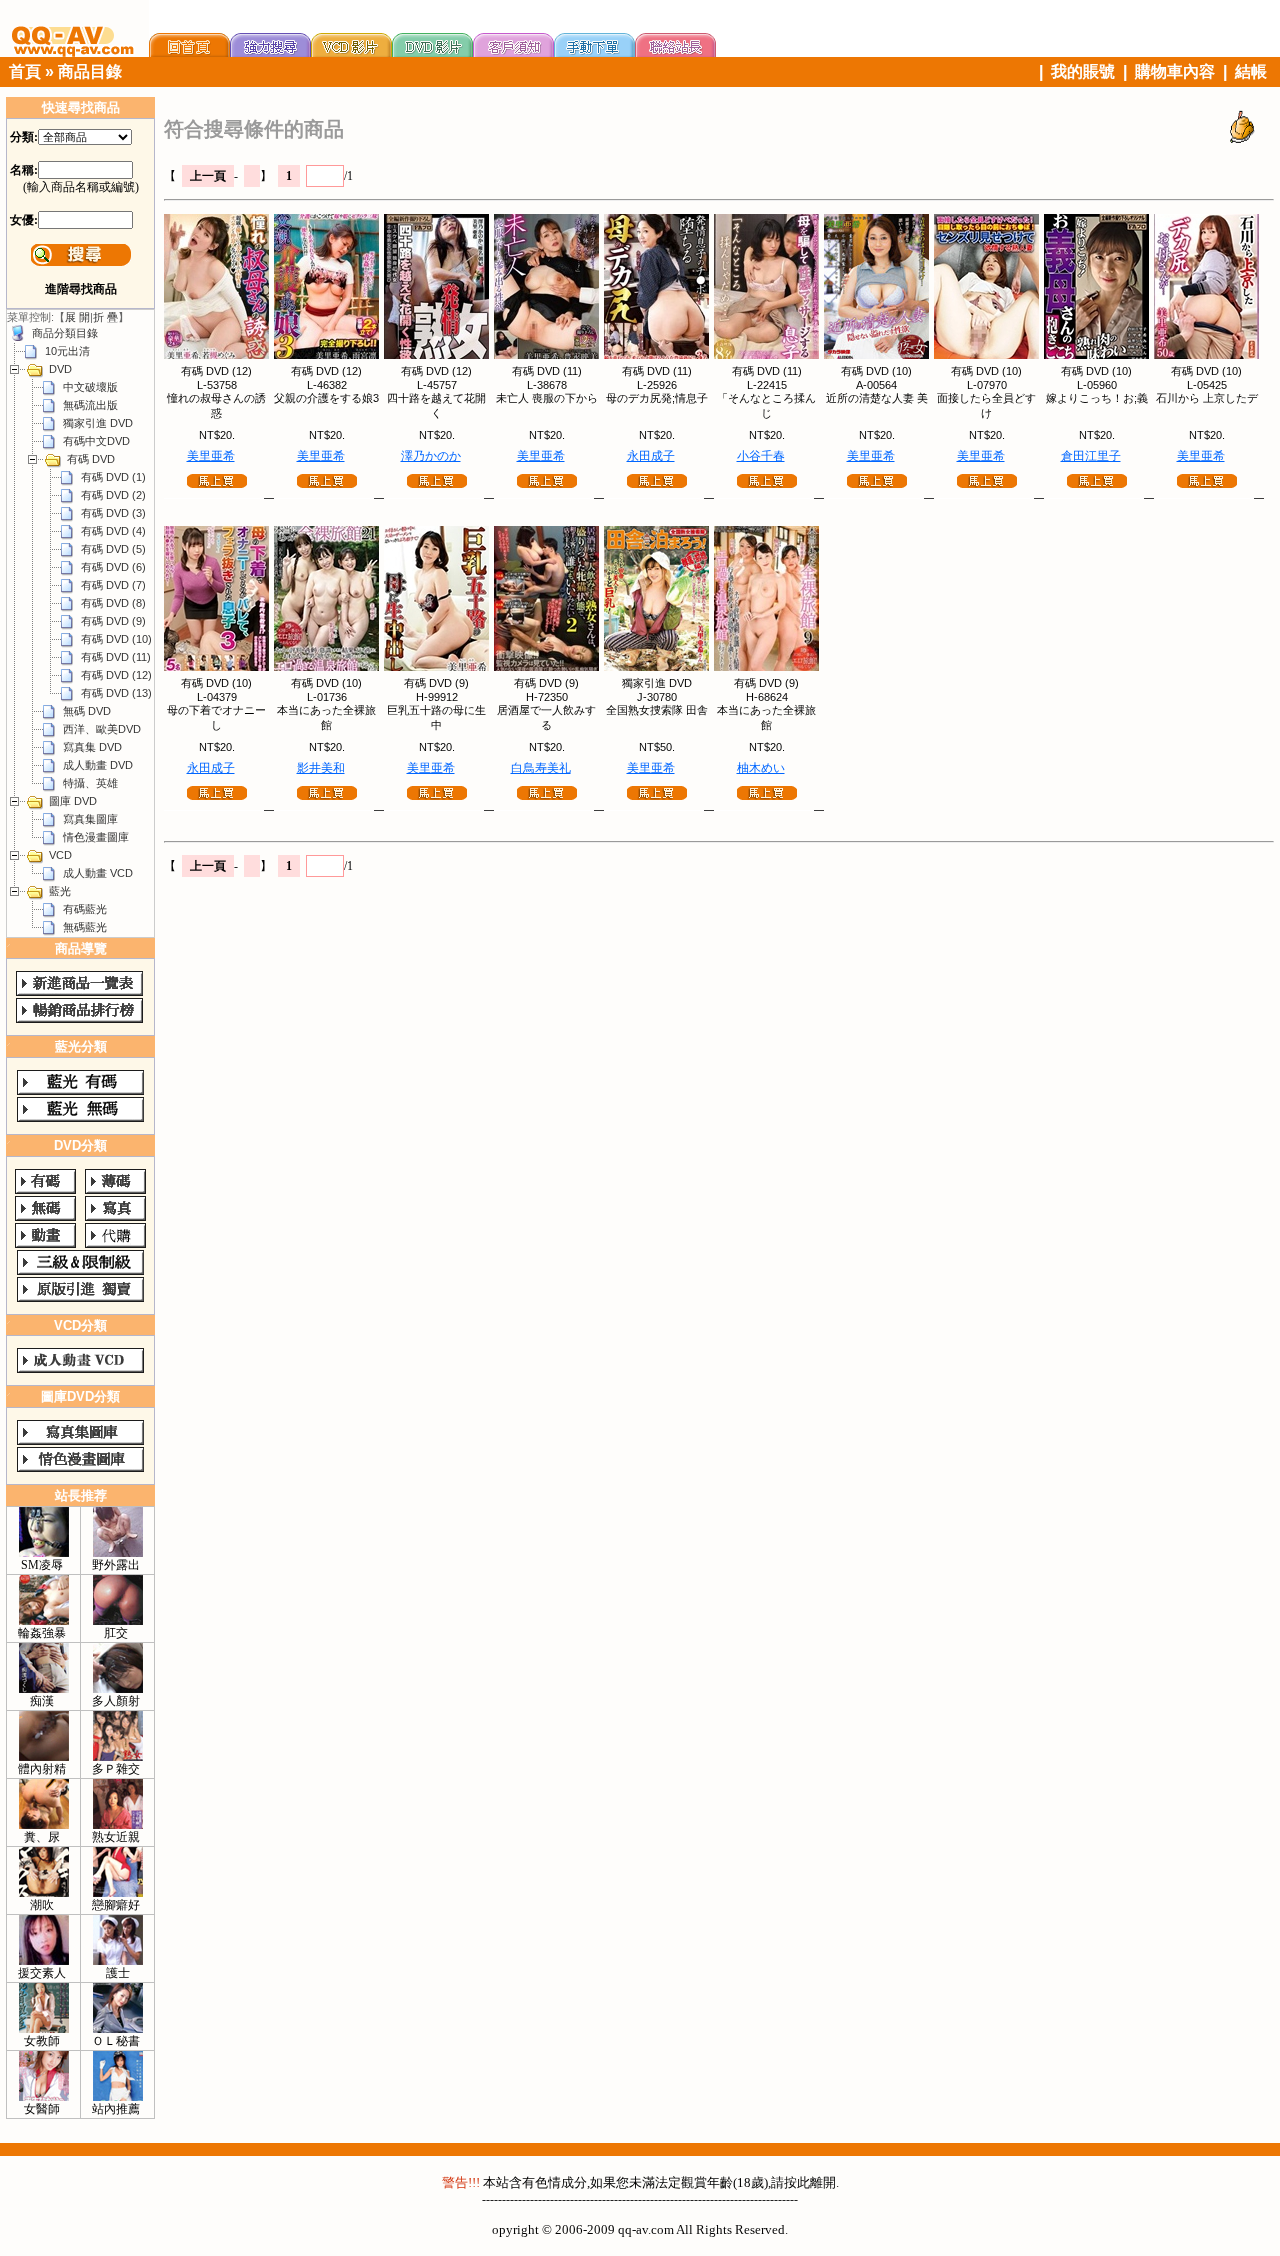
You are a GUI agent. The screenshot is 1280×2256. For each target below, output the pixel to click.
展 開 (77, 317)
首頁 (25, 71)
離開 (823, 2182)
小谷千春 (761, 456)
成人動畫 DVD (98, 765)
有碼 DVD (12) (116, 675)
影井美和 (321, 768)
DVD (60, 369)
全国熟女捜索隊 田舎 (657, 710)
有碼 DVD (91, 459)
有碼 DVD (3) (113, 513)
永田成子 (651, 456)
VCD (60, 855)
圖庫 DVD (73, 801)
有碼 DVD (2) (113, 495)
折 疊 (105, 317)
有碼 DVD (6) (113, 567)
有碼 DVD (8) (113, 603)
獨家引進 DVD (98, 423)
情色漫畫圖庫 (96, 837)
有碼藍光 (85, 909)
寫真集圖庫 (90, 819)
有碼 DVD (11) (116, 657)
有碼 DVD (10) (116, 639)
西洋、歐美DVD (102, 729)
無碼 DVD (87, 711)
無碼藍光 (85, 927)
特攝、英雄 (90, 783)
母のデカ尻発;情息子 (657, 398)
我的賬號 (1083, 71)
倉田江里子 (1091, 456)
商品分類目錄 (65, 333)
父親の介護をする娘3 (326, 398)
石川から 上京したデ (1207, 398)
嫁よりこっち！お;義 (1097, 398)
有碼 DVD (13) (116, 693)
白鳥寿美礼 (541, 768)
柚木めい (761, 768)
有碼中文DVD (96, 441)
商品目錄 (90, 71)
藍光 (60, 891)
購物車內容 (1175, 71)
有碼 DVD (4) (113, 531)
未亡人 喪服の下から (547, 398)
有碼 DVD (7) (113, 585)
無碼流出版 (90, 405)
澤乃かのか (431, 456)
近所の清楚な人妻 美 (877, 398)
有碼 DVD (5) (113, 549)
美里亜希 (211, 456)
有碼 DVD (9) (113, 621)
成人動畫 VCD (98, 873)
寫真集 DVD (92, 747)
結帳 (1251, 71)
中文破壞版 (90, 387)
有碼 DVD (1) (113, 477)
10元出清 (67, 351)
